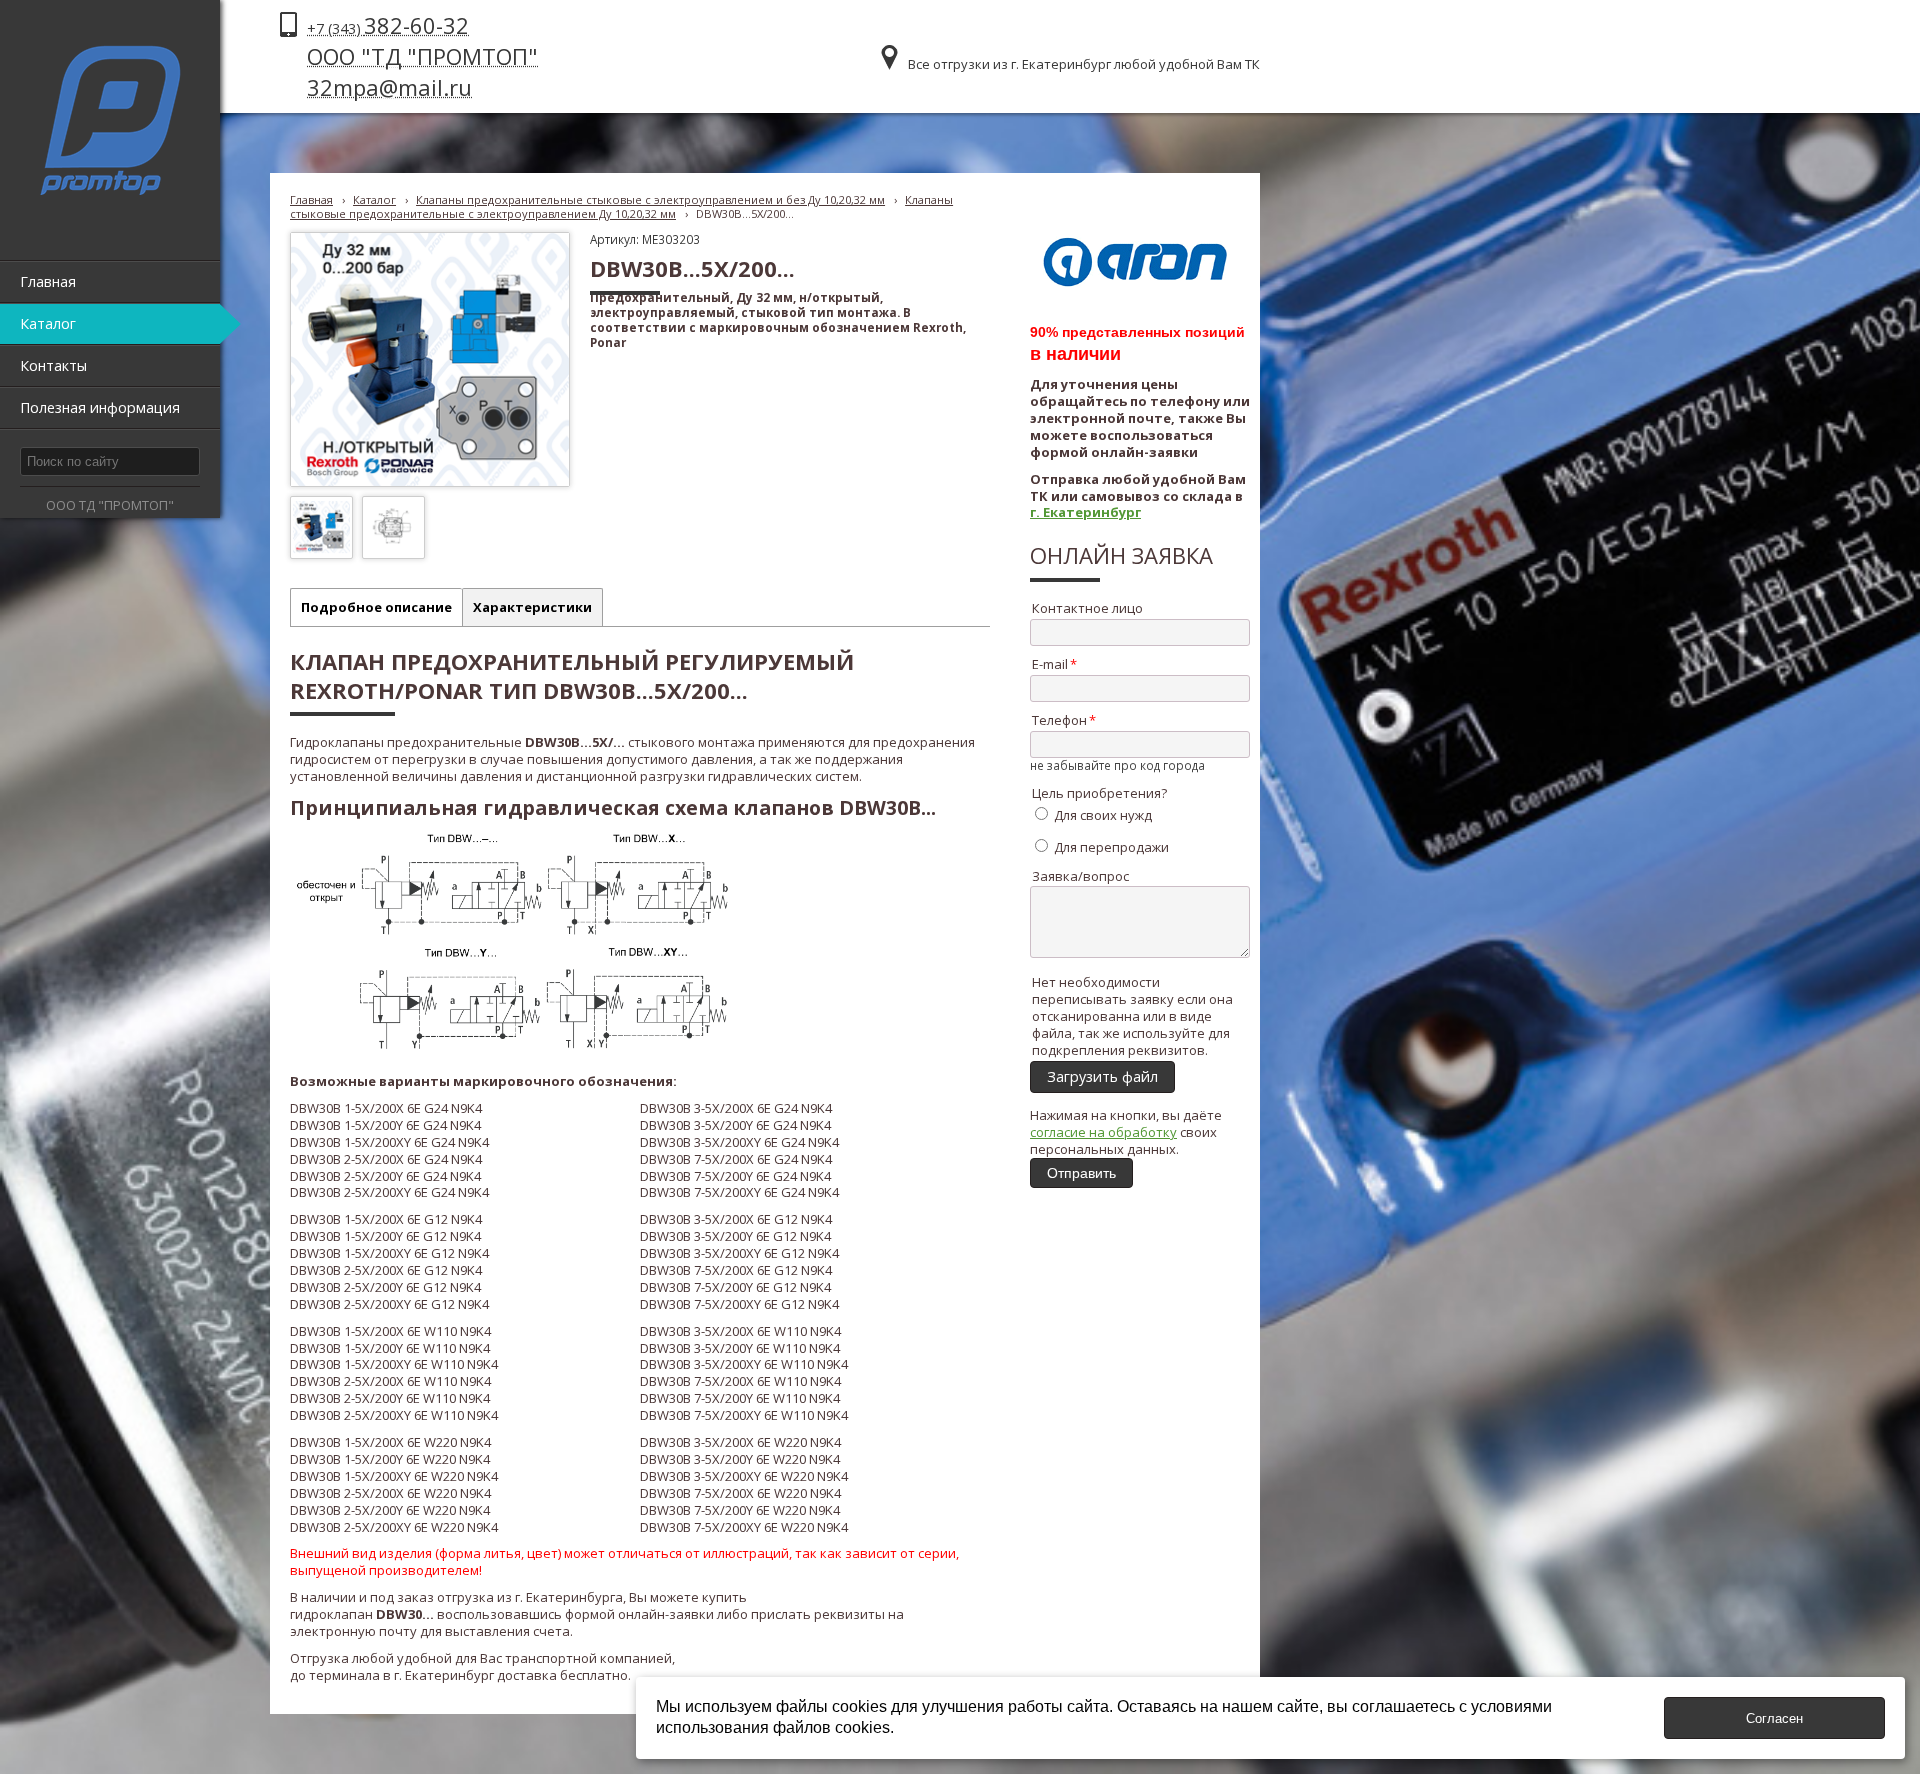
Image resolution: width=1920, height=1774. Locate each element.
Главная (311, 199)
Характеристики (532, 607)
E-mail (1050, 664)
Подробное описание (376, 607)
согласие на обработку (1103, 1132)
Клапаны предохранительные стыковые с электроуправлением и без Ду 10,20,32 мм (650, 199)
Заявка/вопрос (1080, 876)
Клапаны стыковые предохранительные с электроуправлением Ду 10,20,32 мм (621, 206)
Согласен (1774, 1718)
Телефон (1059, 720)
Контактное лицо (1087, 608)
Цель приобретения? (1099, 793)
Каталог (374, 199)
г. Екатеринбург (1085, 512)
